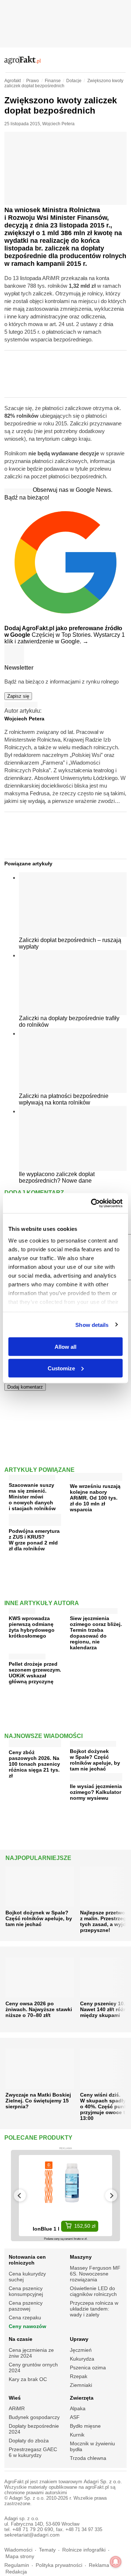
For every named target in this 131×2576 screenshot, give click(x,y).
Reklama (99, 2565)
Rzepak (79, 2376)
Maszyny (81, 2257)
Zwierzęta (82, 2398)
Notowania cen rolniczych (27, 2260)
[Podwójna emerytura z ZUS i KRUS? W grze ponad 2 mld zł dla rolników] (35, 1523)
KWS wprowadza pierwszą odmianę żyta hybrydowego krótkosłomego (32, 1627)
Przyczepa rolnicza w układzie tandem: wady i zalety (94, 2309)
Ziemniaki (81, 2385)
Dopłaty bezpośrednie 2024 (34, 2429)
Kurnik (77, 2435)
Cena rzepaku (25, 2317)
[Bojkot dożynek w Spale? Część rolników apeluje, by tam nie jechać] (93, 1742)
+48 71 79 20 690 (33, 2529)
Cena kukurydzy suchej (27, 2277)
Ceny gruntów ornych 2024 (33, 2368)
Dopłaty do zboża (29, 2441)
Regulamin (17, 2565)
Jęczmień (81, 2350)
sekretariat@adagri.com (32, 2535)
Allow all (65, 1347)
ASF (75, 2417)
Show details (92, 1325)
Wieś (15, 2398)
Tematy (47, 2550)
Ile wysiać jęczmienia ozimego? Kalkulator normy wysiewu (96, 1792)
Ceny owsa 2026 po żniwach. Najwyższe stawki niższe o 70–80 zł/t (39, 2009)
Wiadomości (18, 2550)
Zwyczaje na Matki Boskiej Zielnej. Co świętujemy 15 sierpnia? (38, 2101)
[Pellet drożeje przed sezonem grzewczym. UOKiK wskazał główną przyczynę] (27, 1655)
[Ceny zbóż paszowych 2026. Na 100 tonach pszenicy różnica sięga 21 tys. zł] (35, 1744)
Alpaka (78, 2408)
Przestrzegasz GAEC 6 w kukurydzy (33, 2452)
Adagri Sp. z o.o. (103, 2482)
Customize (61, 1368)
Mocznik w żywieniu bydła (92, 2446)
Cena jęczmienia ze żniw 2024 (31, 2353)
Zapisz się (18, 696)
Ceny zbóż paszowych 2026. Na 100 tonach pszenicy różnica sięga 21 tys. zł (34, 1764)
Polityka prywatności (59, 2565)
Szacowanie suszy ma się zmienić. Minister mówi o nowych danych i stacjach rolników (32, 1497)
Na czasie (21, 2339)
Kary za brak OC (28, 2379)
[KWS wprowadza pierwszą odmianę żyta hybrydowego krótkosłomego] (22, 1609)
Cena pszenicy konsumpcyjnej (26, 2291)
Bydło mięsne (85, 2426)
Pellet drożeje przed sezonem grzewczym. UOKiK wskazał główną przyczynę (35, 1673)
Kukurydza (82, 2359)
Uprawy (79, 2339)
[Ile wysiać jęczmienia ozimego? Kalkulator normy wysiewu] (96, 1778)
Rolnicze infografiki (84, 2550)
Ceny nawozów (27, 2326)
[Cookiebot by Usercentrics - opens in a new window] (92, 1203)
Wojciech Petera (58, 124)
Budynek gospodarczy (34, 2417)
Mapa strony (20, 2556)
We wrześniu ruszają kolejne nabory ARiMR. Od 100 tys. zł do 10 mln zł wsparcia (95, 1498)
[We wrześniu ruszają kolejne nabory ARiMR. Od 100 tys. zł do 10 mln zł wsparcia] (96, 1478)
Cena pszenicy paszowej (26, 2306)
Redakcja (16, 2572)
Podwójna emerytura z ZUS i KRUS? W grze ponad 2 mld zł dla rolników (34, 1540)
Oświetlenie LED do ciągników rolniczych (93, 2291)
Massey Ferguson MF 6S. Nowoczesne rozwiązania (95, 2274)
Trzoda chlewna (88, 2458)
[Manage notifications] (116, 2562)
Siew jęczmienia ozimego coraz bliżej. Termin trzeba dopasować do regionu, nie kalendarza (96, 1633)
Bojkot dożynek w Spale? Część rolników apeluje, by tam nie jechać (95, 1760)
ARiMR (17, 2408)
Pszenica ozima (88, 2368)
